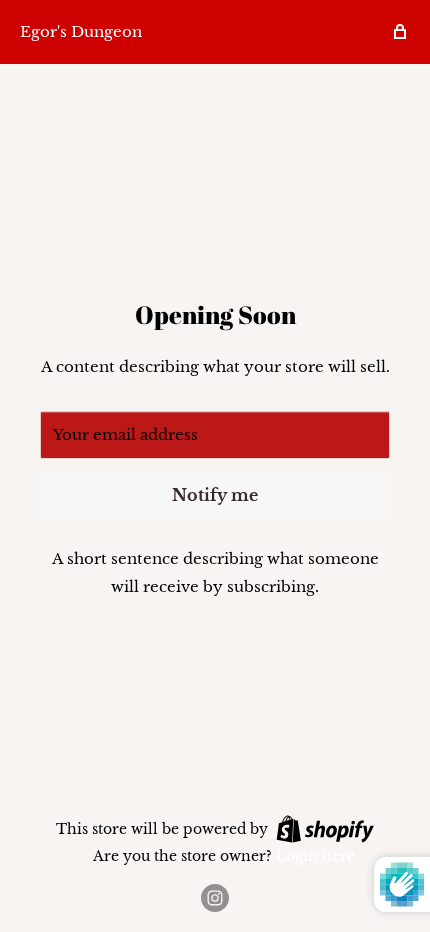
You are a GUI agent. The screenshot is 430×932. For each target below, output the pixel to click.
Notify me (215, 495)
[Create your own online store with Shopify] (325, 828)
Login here (315, 856)
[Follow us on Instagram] (215, 898)
